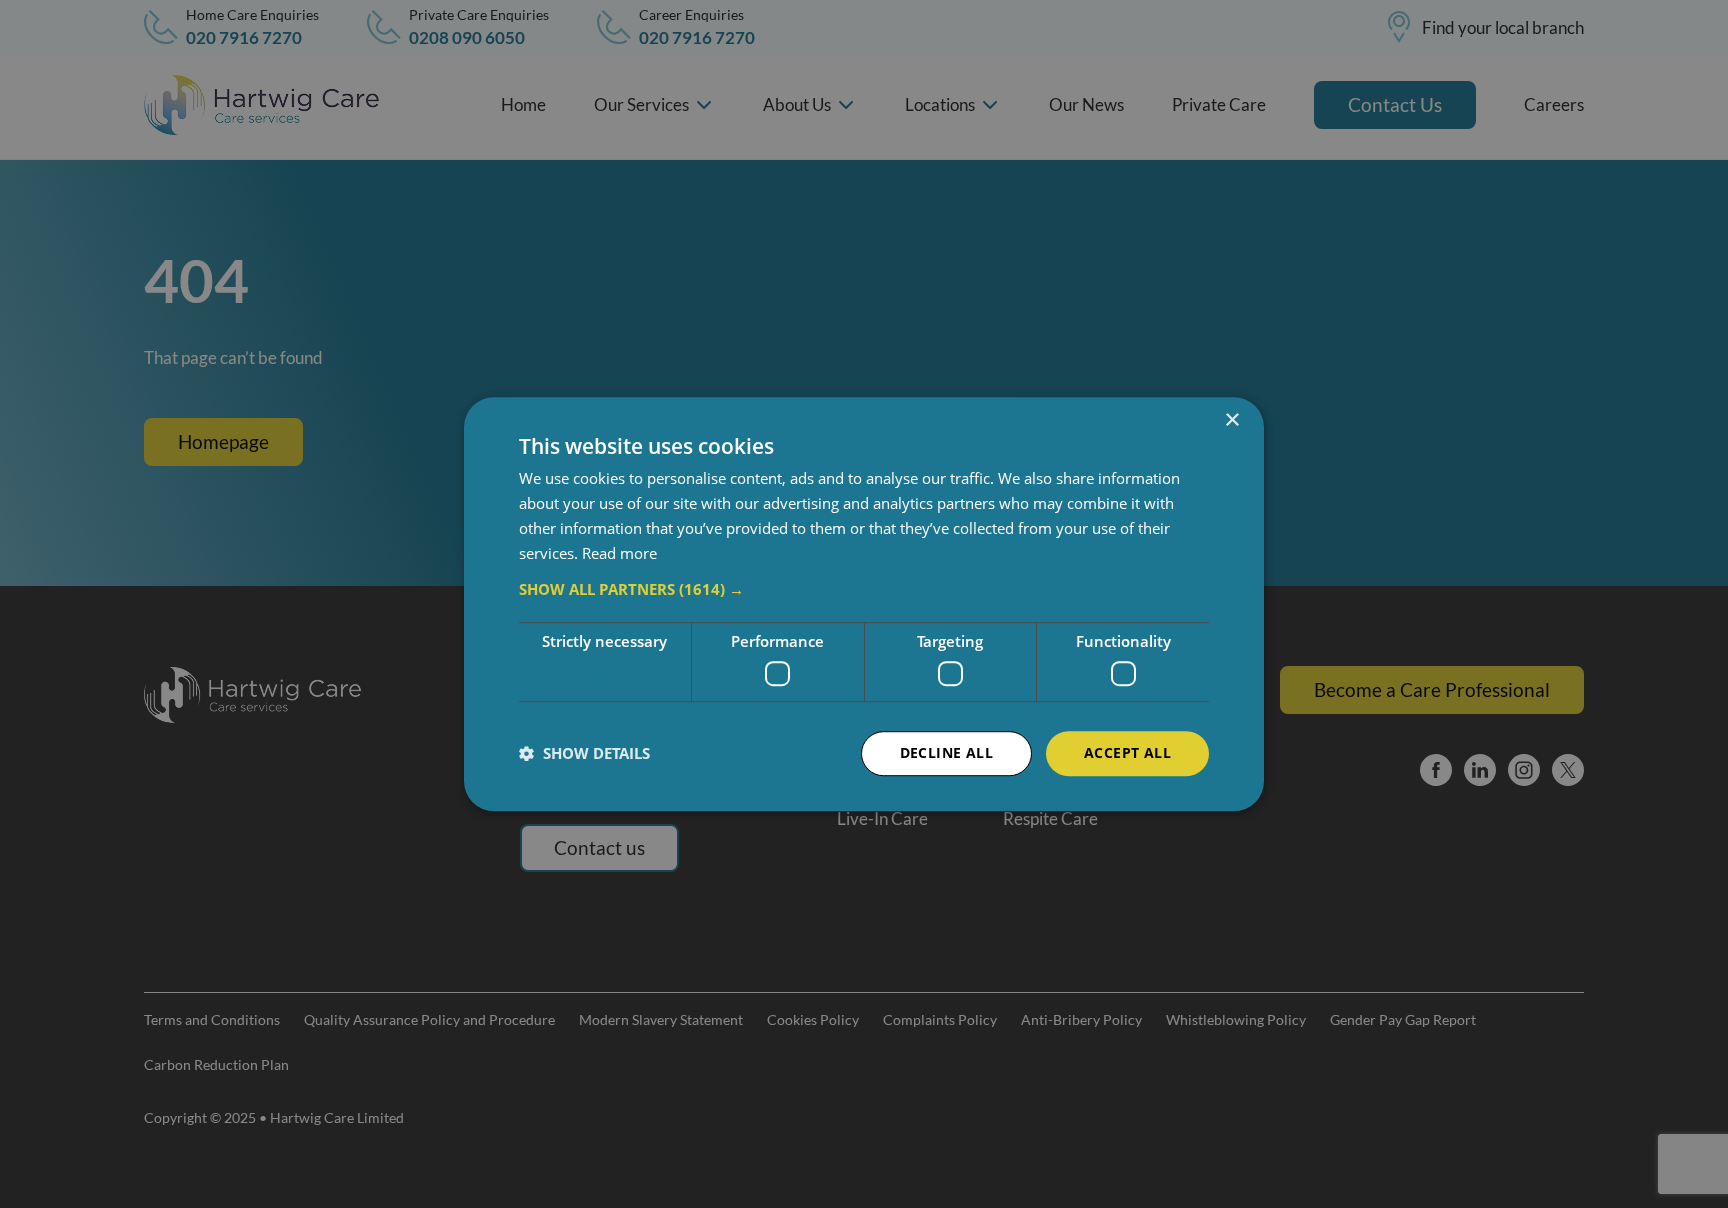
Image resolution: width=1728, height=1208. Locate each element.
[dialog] (864, 604)
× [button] (1231, 420)
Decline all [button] (946, 752)
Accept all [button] (1127, 752)
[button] (864, 590)
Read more (619, 553)
